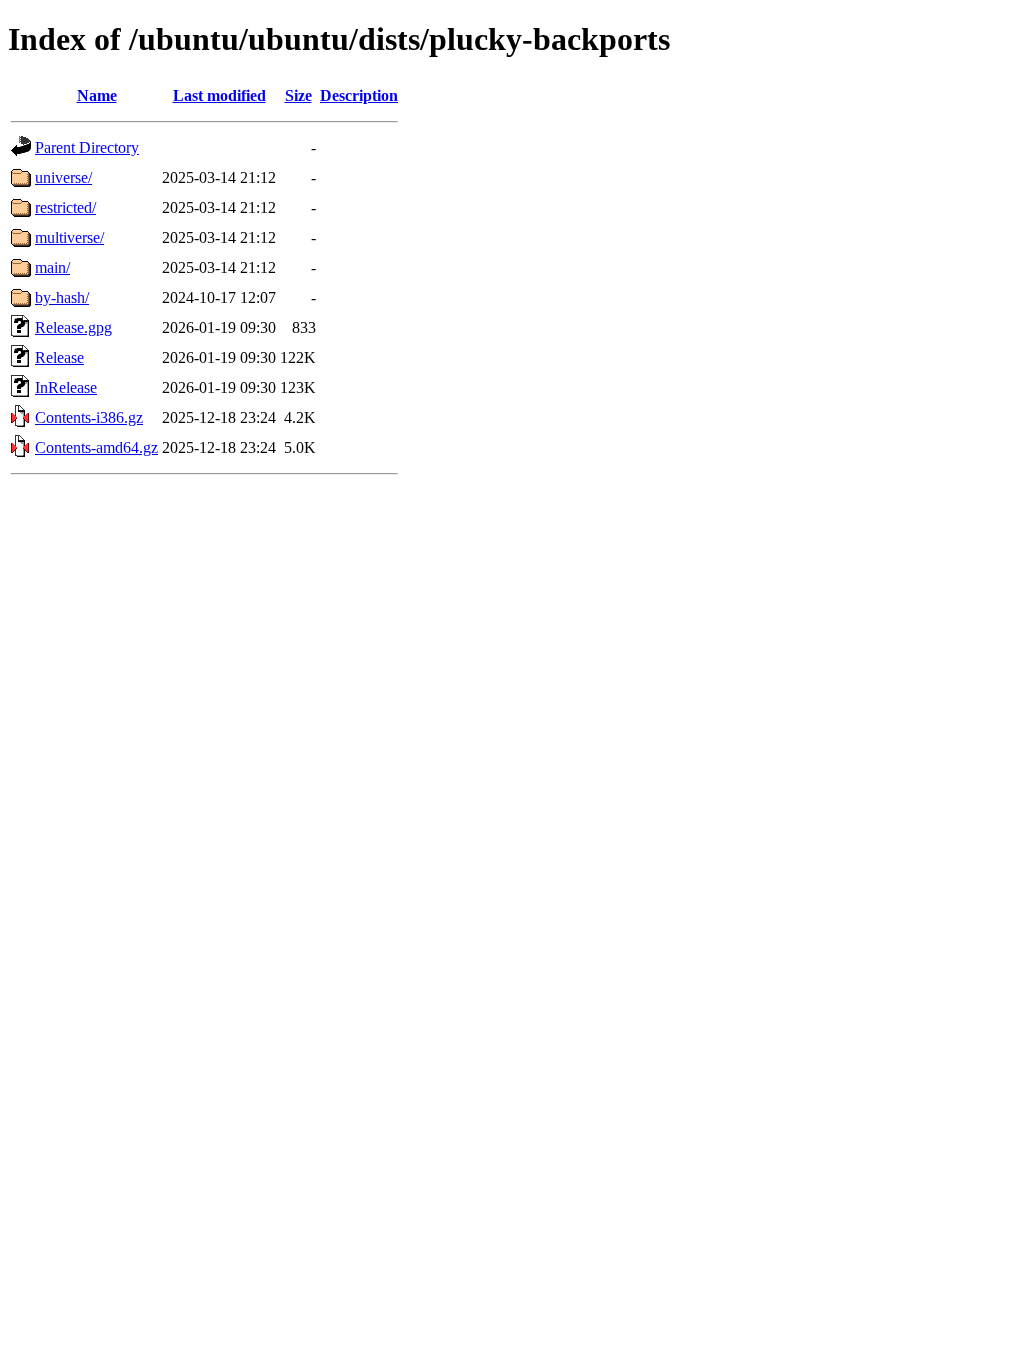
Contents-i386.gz (89, 417)
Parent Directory (87, 147)
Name (97, 95)
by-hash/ (62, 297)
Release (59, 357)
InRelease (66, 387)
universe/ (63, 177)
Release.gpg (73, 327)
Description (359, 95)
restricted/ (65, 207)
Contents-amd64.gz (96, 447)
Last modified (219, 95)
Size (298, 95)
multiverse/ (69, 237)
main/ (52, 267)
